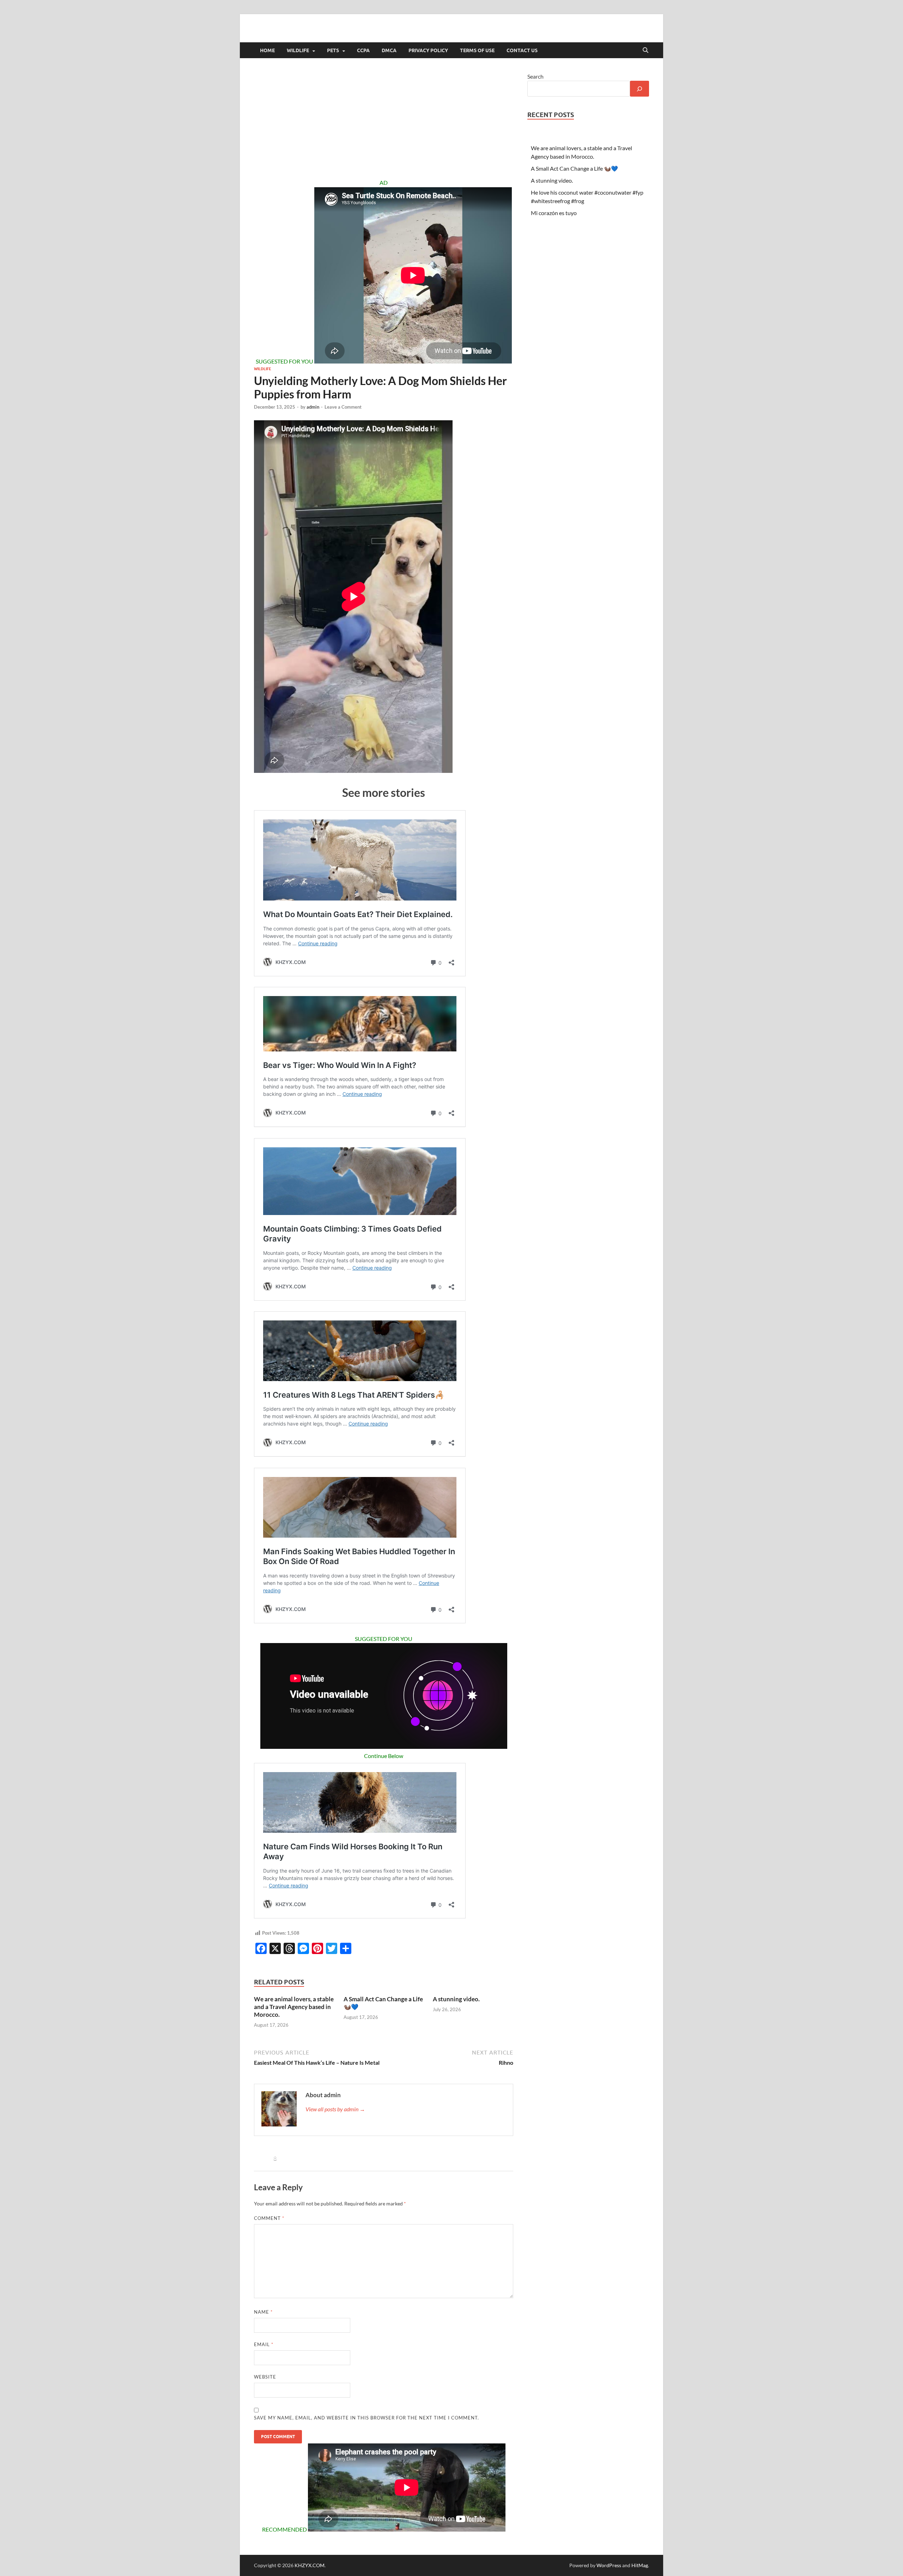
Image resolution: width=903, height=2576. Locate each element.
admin (313, 407)
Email (264, 2344)
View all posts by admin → (335, 2109)
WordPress (609, 2565)
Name (263, 2312)
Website (265, 2377)
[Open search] (646, 50)
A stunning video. (456, 1999)
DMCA (389, 50)
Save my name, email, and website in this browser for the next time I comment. (366, 2418)
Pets (333, 50)
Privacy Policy (428, 50)
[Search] (640, 89)
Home (267, 50)
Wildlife (298, 50)
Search (535, 76)
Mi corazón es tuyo (554, 213)
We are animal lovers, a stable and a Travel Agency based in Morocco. (294, 2007)
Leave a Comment (343, 407)
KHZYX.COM (310, 2565)
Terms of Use (477, 50)
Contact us (522, 50)
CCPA (363, 50)
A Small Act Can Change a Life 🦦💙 (574, 168)
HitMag (640, 2565)
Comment (269, 2218)
